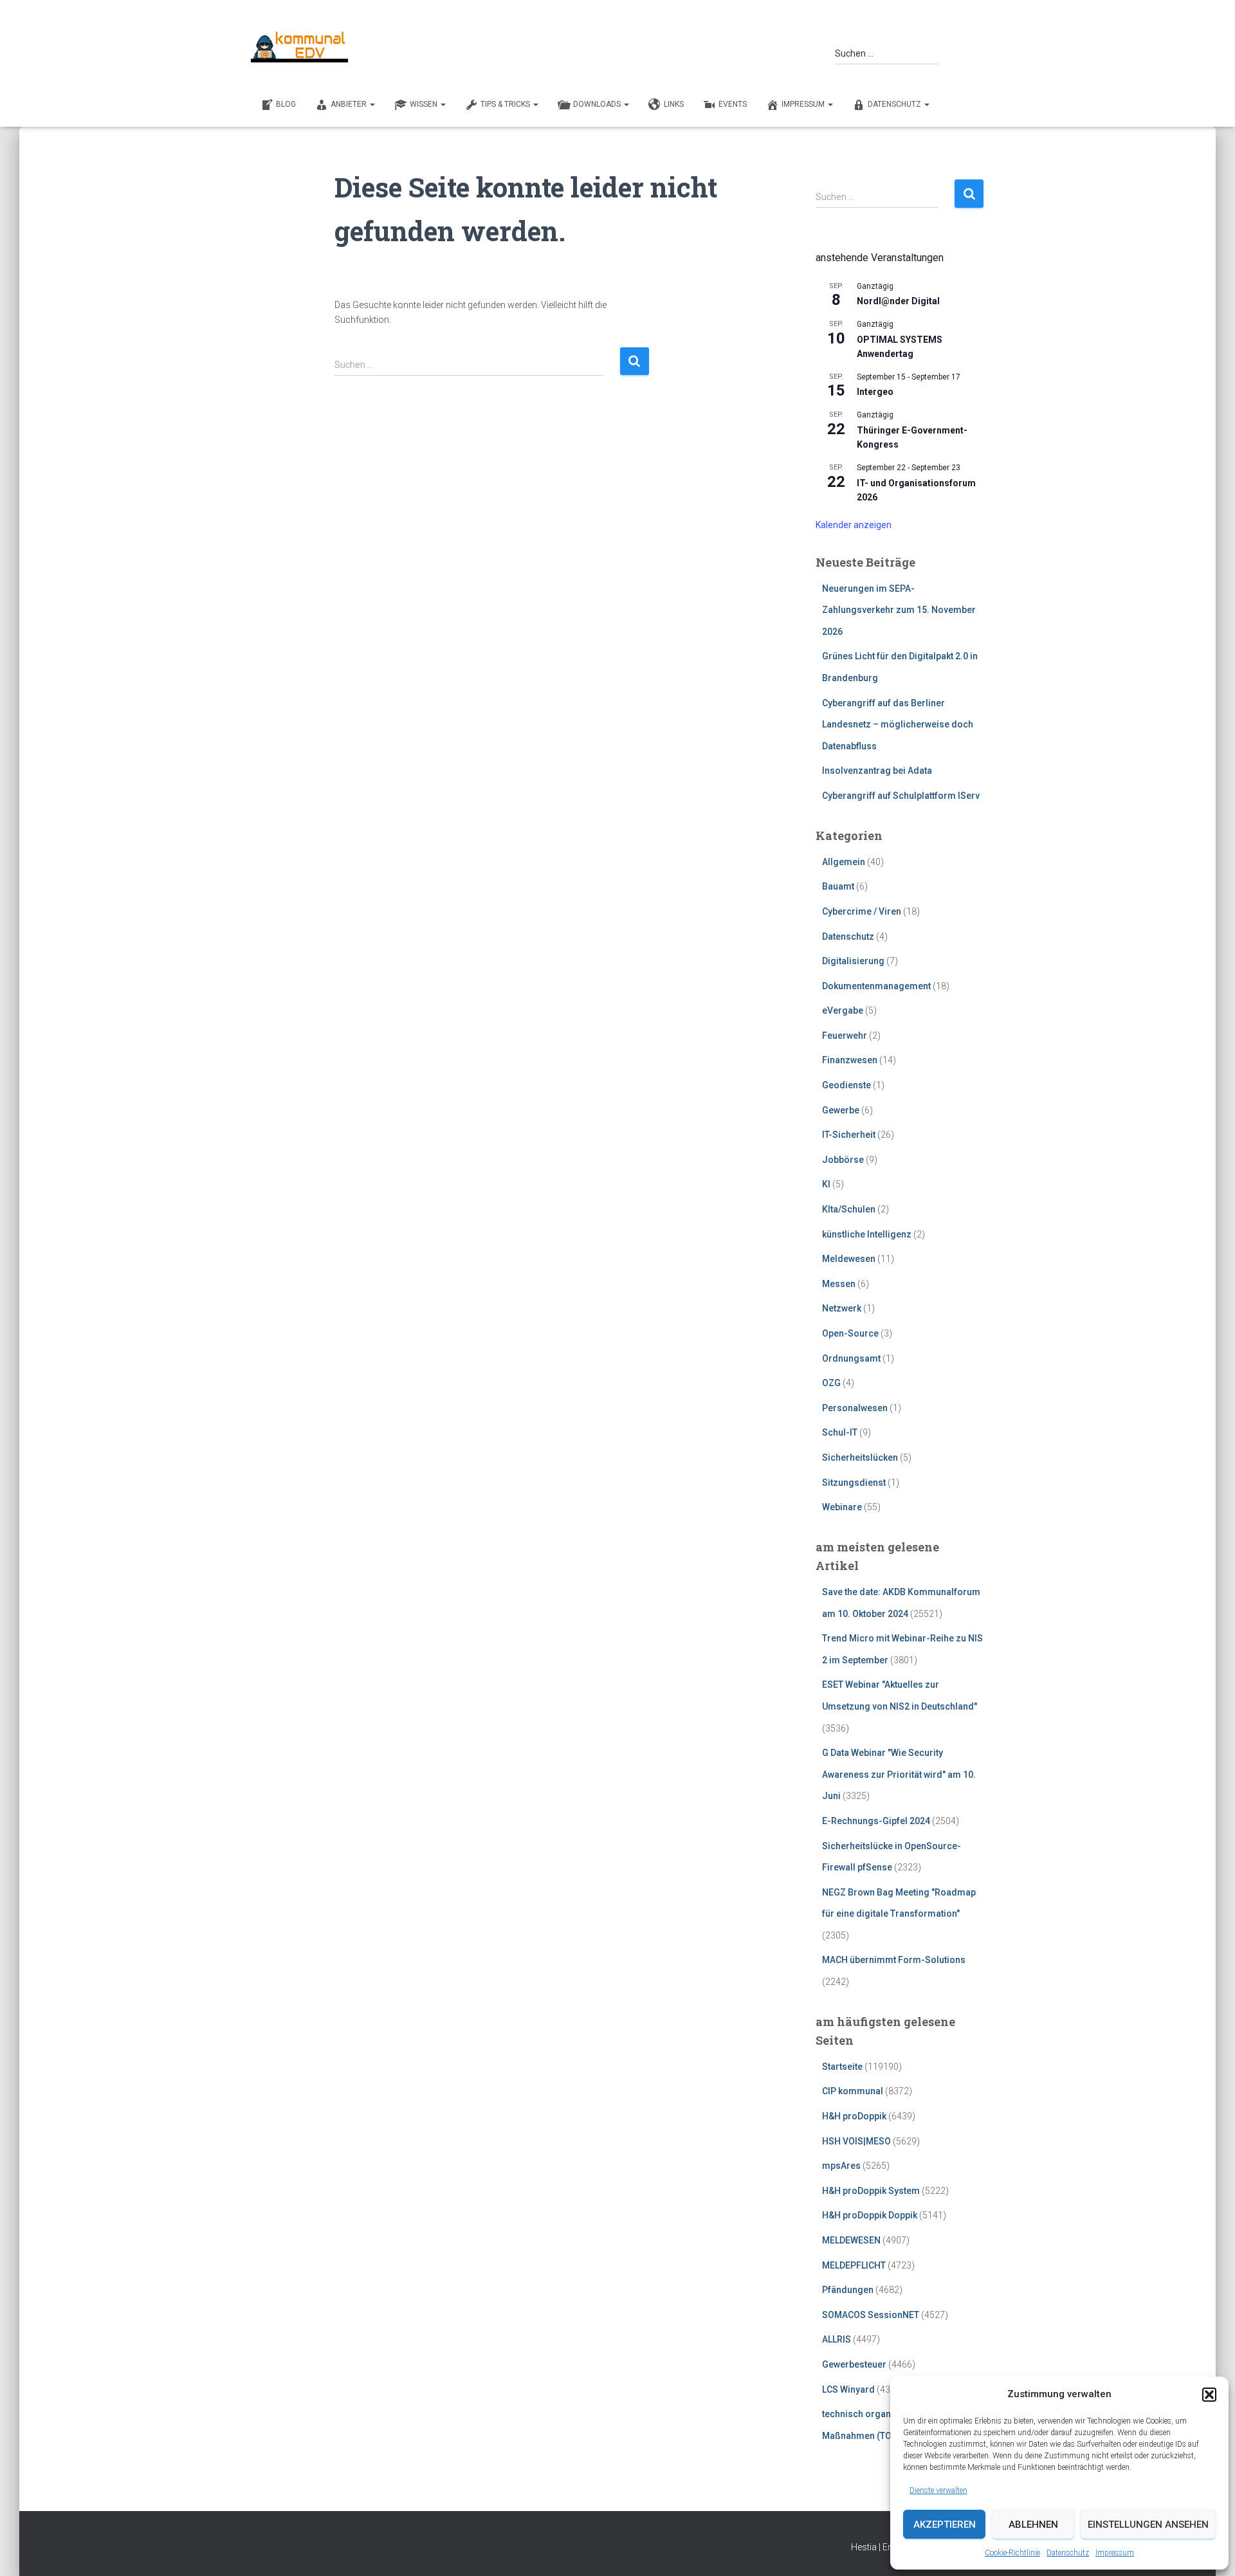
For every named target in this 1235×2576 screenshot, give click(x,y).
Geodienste (846, 1085)
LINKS (674, 104)
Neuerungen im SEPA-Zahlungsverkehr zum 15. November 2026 (899, 610)
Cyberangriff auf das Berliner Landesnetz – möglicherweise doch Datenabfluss (898, 725)
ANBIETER (350, 104)
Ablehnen (1033, 2525)
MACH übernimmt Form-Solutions (894, 1960)
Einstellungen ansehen (1148, 2525)
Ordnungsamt (851, 1358)
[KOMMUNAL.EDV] (300, 47)
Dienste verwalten (938, 2490)
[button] (1209, 2395)
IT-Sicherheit (849, 1135)
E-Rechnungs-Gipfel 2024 (876, 1821)
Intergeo (875, 392)
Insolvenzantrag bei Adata (877, 771)
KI (826, 1184)
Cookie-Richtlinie (1012, 2553)
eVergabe (843, 1010)
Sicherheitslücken (860, 1457)
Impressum (1115, 2553)
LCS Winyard (848, 2389)
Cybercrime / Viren (862, 911)
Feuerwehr (845, 1036)
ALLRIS (837, 2339)
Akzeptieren (945, 2525)
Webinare (842, 1507)
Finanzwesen (850, 1060)
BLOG (286, 104)
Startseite (842, 2067)
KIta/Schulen (849, 1209)
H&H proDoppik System (871, 2191)
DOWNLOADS (598, 104)
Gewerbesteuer (854, 2364)
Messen (839, 1284)
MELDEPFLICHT (854, 2265)
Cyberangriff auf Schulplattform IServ (901, 796)
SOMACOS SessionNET (871, 2315)
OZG (831, 1383)
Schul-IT (840, 1432)
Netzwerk (842, 1308)
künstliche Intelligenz (867, 1234)
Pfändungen (848, 2290)
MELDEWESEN (851, 2240)
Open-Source (850, 1333)
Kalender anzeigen (854, 525)
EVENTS (733, 104)
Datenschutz (1068, 2553)
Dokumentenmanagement (876, 986)
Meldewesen (849, 1259)
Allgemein (844, 862)
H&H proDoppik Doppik (870, 2215)
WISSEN (425, 104)
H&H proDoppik (854, 2116)
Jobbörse (843, 1160)
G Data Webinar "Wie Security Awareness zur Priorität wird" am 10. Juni (899, 1774)
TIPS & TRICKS (506, 104)
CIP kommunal (853, 2091)
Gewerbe (841, 1110)
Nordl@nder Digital (898, 301)
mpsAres (841, 2166)
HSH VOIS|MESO (856, 2141)
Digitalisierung (853, 961)
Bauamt (838, 886)
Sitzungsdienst (854, 1483)
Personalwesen (855, 1408)
